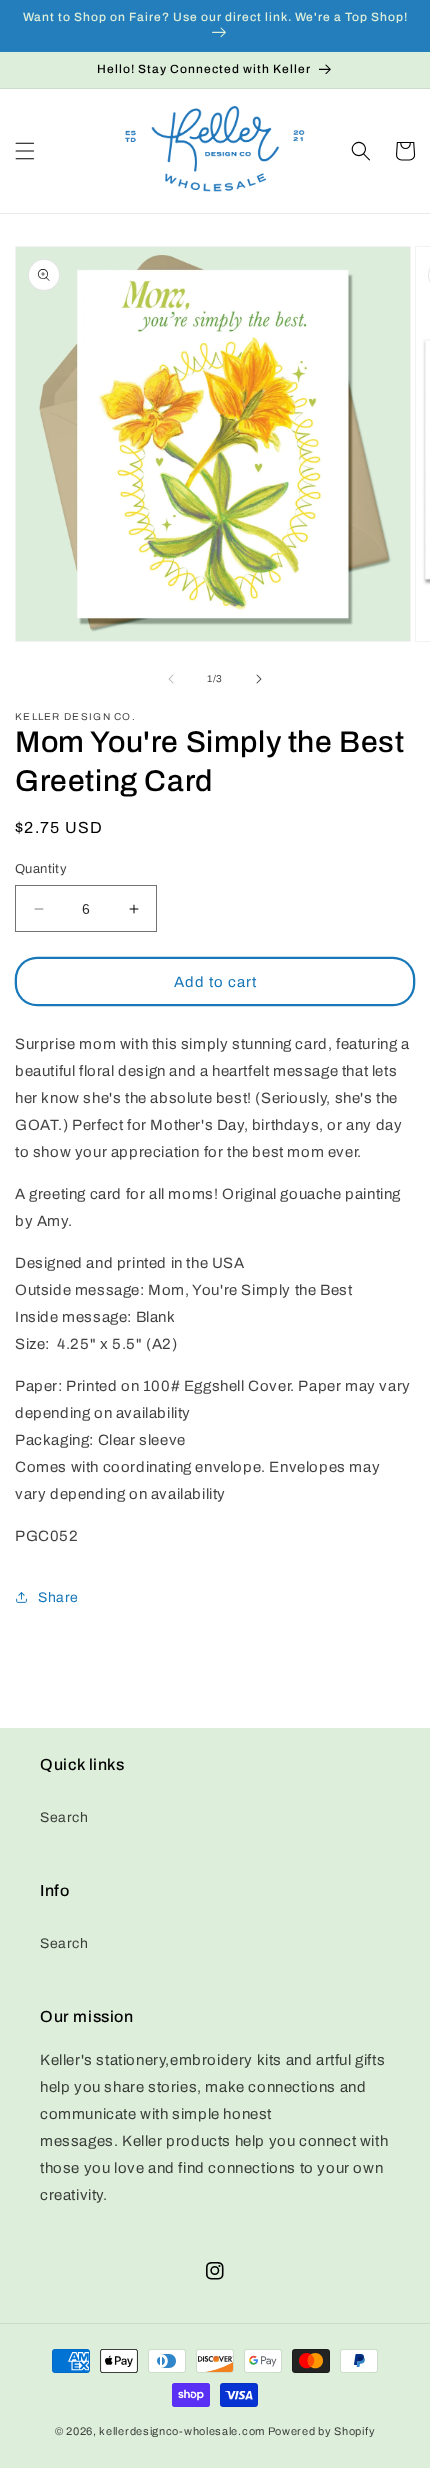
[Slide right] (259, 679)
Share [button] (58, 1597)
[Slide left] (171, 679)
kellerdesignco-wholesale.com (182, 2431)
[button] (25, 151)
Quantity (41, 869)
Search (64, 1817)
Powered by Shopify (322, 2431)
